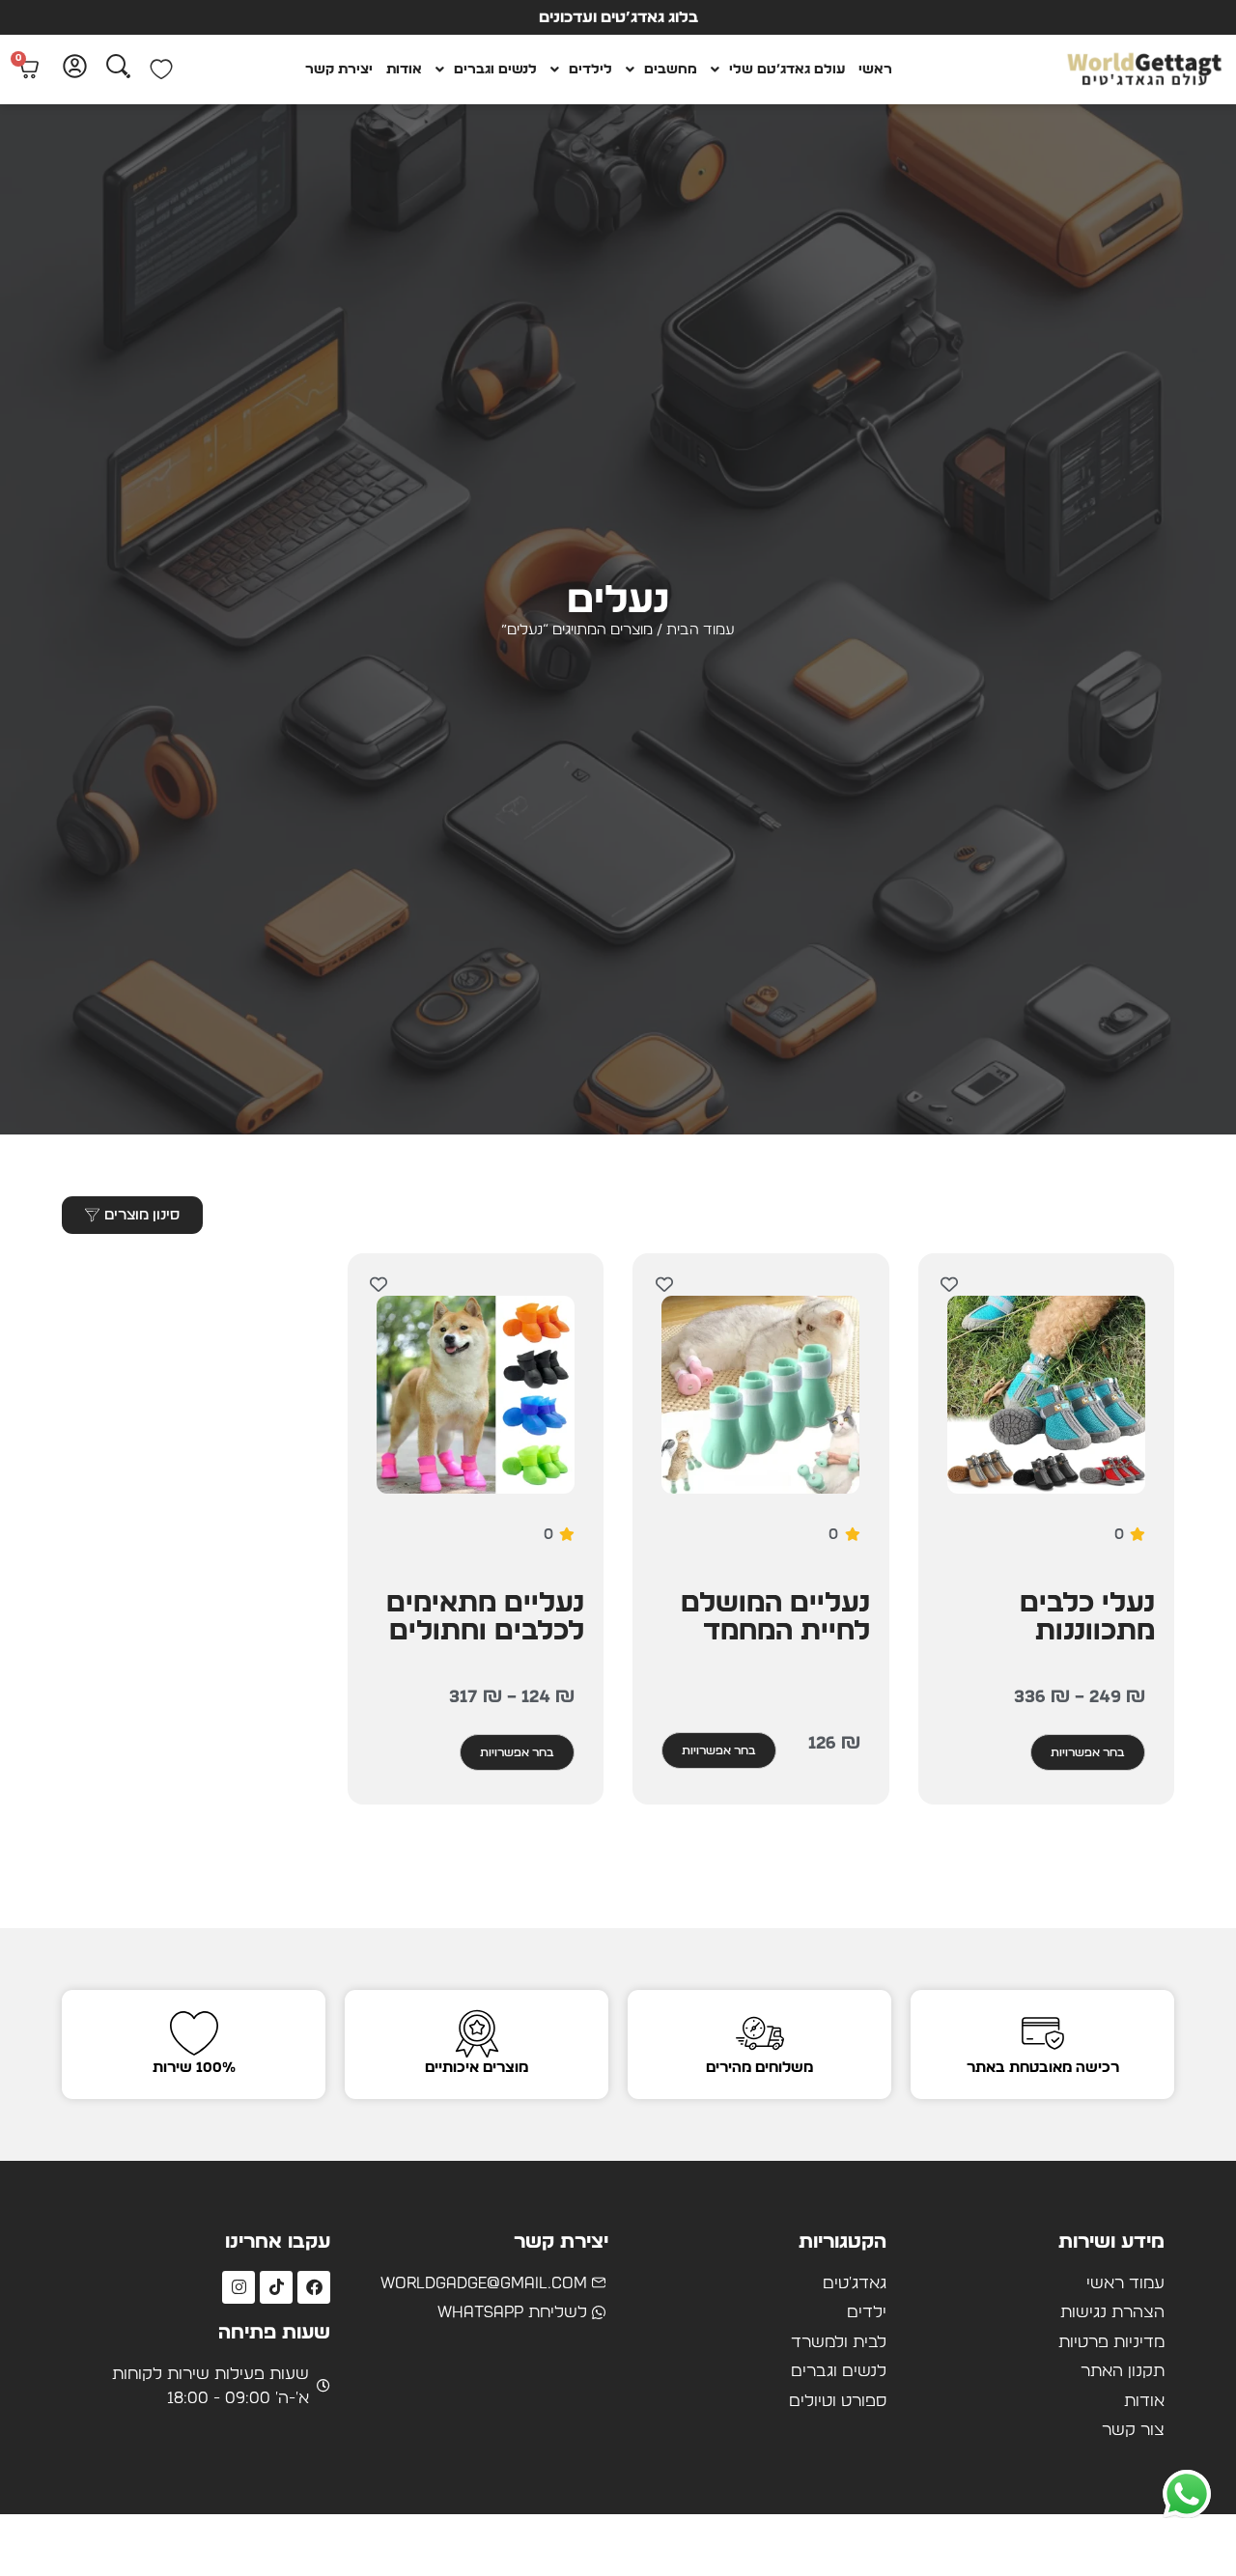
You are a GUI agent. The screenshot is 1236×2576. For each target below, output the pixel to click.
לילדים (590, 70)
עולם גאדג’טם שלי (787, 70)
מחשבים (671, 70)
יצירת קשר (339, 70)
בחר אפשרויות (1088, 1752)
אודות (404, 70)
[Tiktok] (276, 2287)
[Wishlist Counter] (161, 70)
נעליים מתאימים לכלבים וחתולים (485, 1618)
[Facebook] (314, 2287)
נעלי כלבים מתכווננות (1087, 1618)
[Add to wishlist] (950, 1285)
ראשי (875, 70)
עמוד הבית (701, 630)
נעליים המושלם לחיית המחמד (775, 1618)
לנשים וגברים (495, 70)
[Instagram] (239, 2287)
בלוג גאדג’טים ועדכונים (618, 17)
